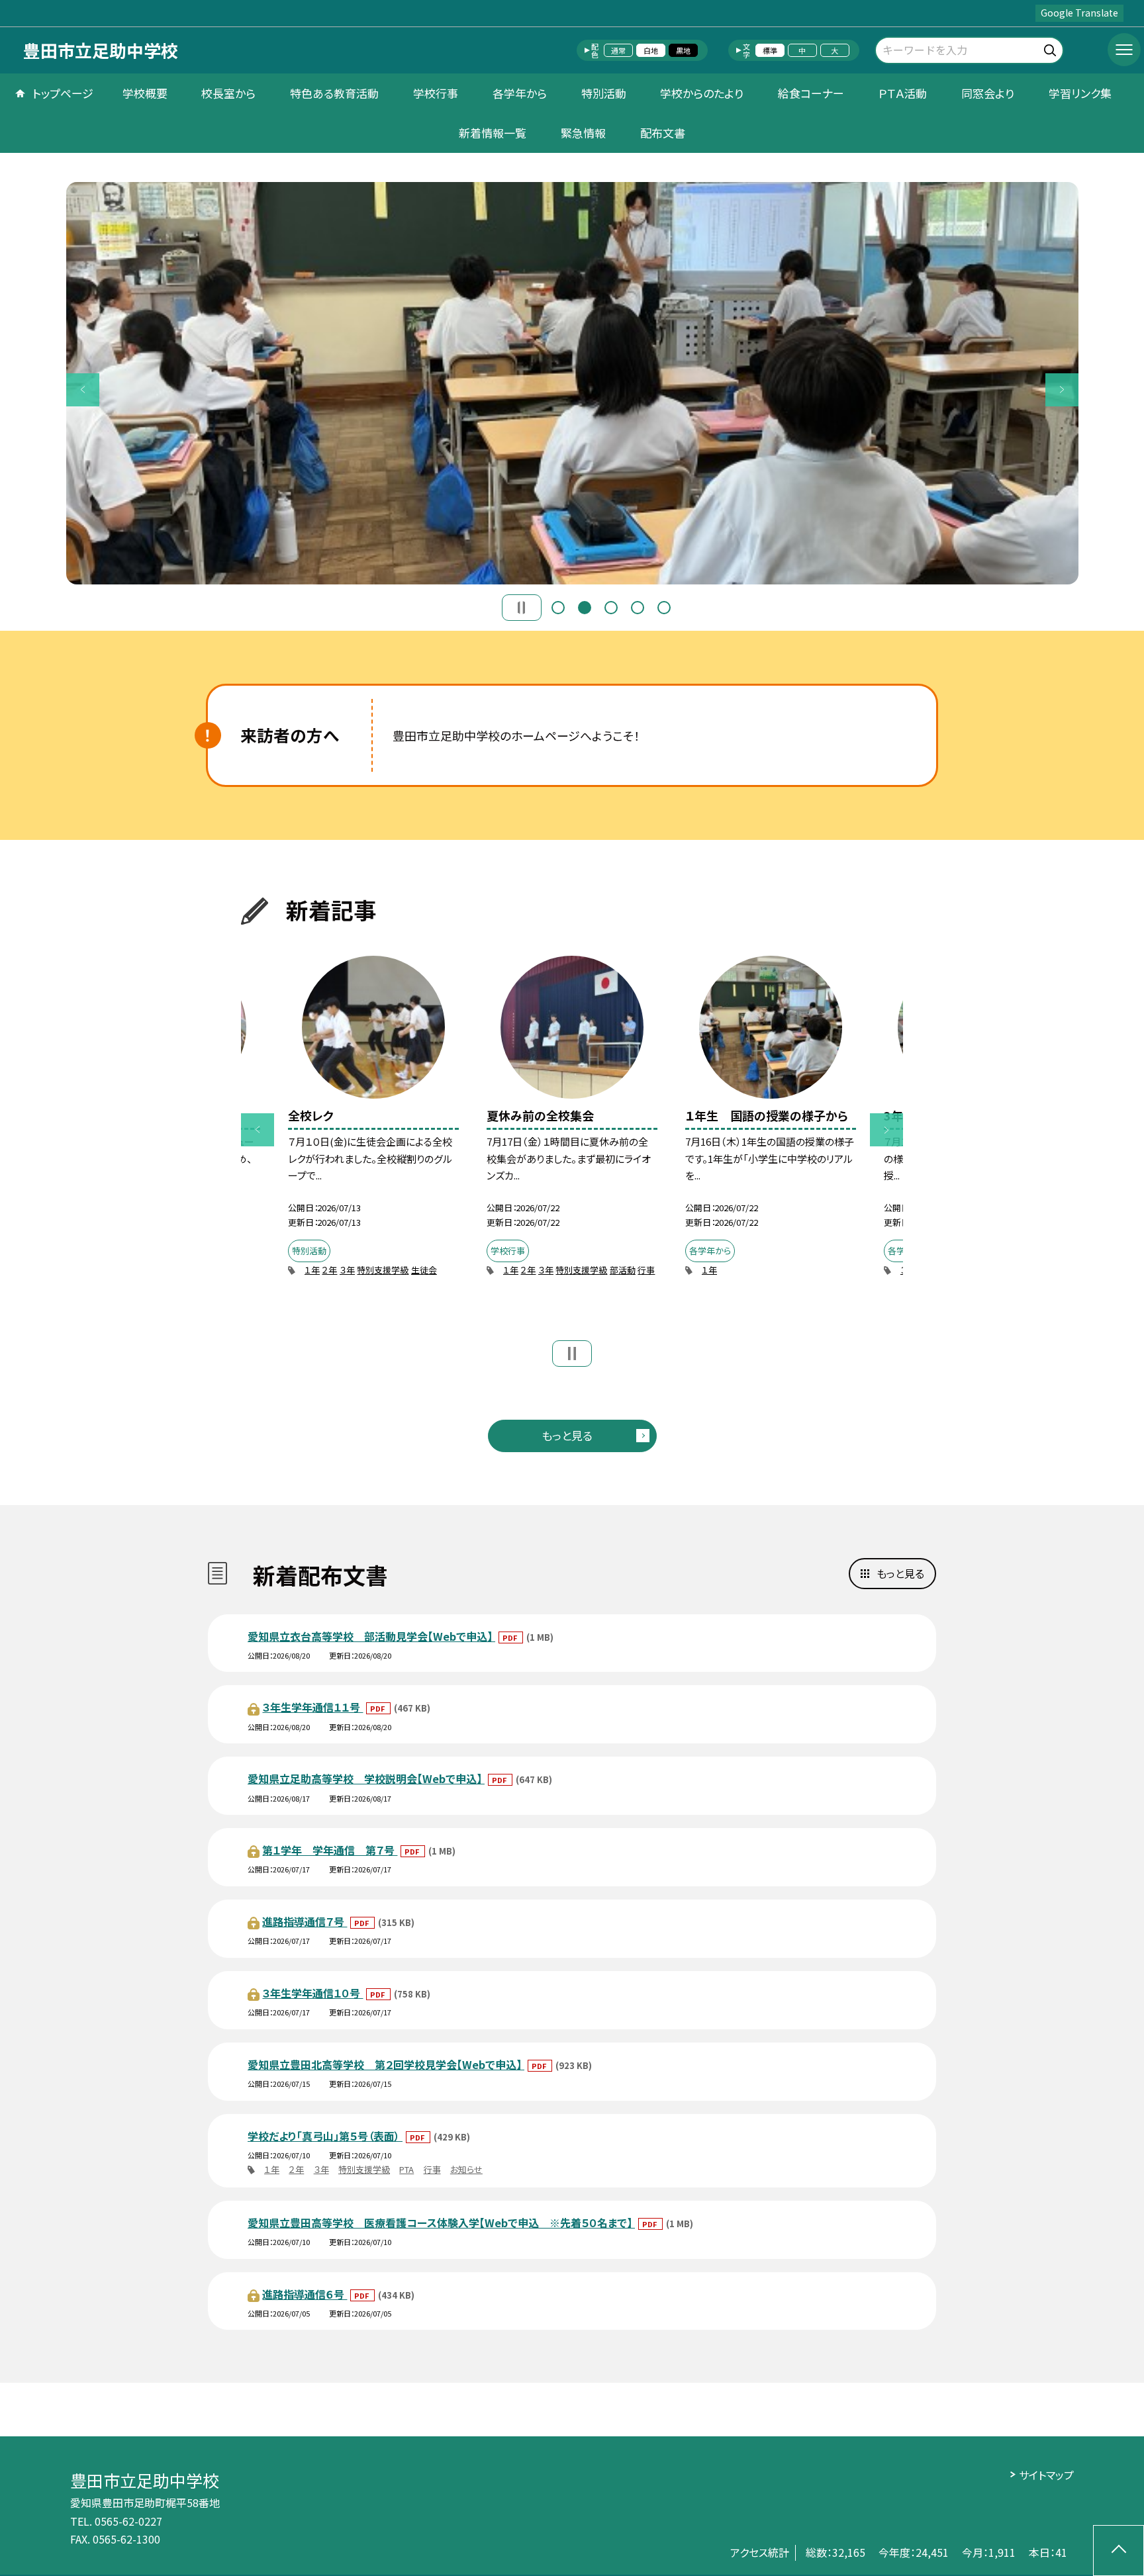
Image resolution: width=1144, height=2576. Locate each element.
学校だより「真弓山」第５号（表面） (325, 2136)
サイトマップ (1046, 2475)
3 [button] (611, 608)
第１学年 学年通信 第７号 (330, 1850)
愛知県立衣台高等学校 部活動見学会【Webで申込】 (371, 1636)
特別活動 (604, 93)
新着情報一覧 (493, 133)
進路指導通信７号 (305, 1921)
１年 (312, 1270)
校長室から (228, 93)
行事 (646, 1270)
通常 (618, 50)
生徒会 (424, 1270)
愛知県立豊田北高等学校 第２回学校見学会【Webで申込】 (386, 2064)
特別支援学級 (383, 1270)
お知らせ (466, 2169)
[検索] (1052, 48)
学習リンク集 (1080, 93)
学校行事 (436, 93)
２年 (329, 1270)
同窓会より (988, 93)
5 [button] (664, 608)
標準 (770, 50)
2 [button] (585, 608)
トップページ (63, 93)
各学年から (520, 93)
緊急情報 (583, 133)
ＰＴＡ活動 (903, 93)
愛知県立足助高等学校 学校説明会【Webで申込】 (366, 1778)
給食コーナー (811, 93)
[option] (572, 383)
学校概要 (145, 93)
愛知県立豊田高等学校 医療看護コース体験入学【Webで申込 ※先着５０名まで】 (441, 2223)
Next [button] (1062, 390)
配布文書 (663, 133)
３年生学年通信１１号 (312, 1707)
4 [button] (638, 608)
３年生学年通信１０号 (312, 1993)
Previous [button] (83, 390)
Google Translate (1079, 13)
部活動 (623, 1270)
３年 (347, 1270)
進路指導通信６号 (305, 2294)
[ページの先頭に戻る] (1119, 2551)
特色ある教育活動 (334, 93)
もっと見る (567, 1435)
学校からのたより (702, 93)
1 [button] (558, 608)
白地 (651, 50)
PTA (406, 2169)
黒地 (683, 50)
